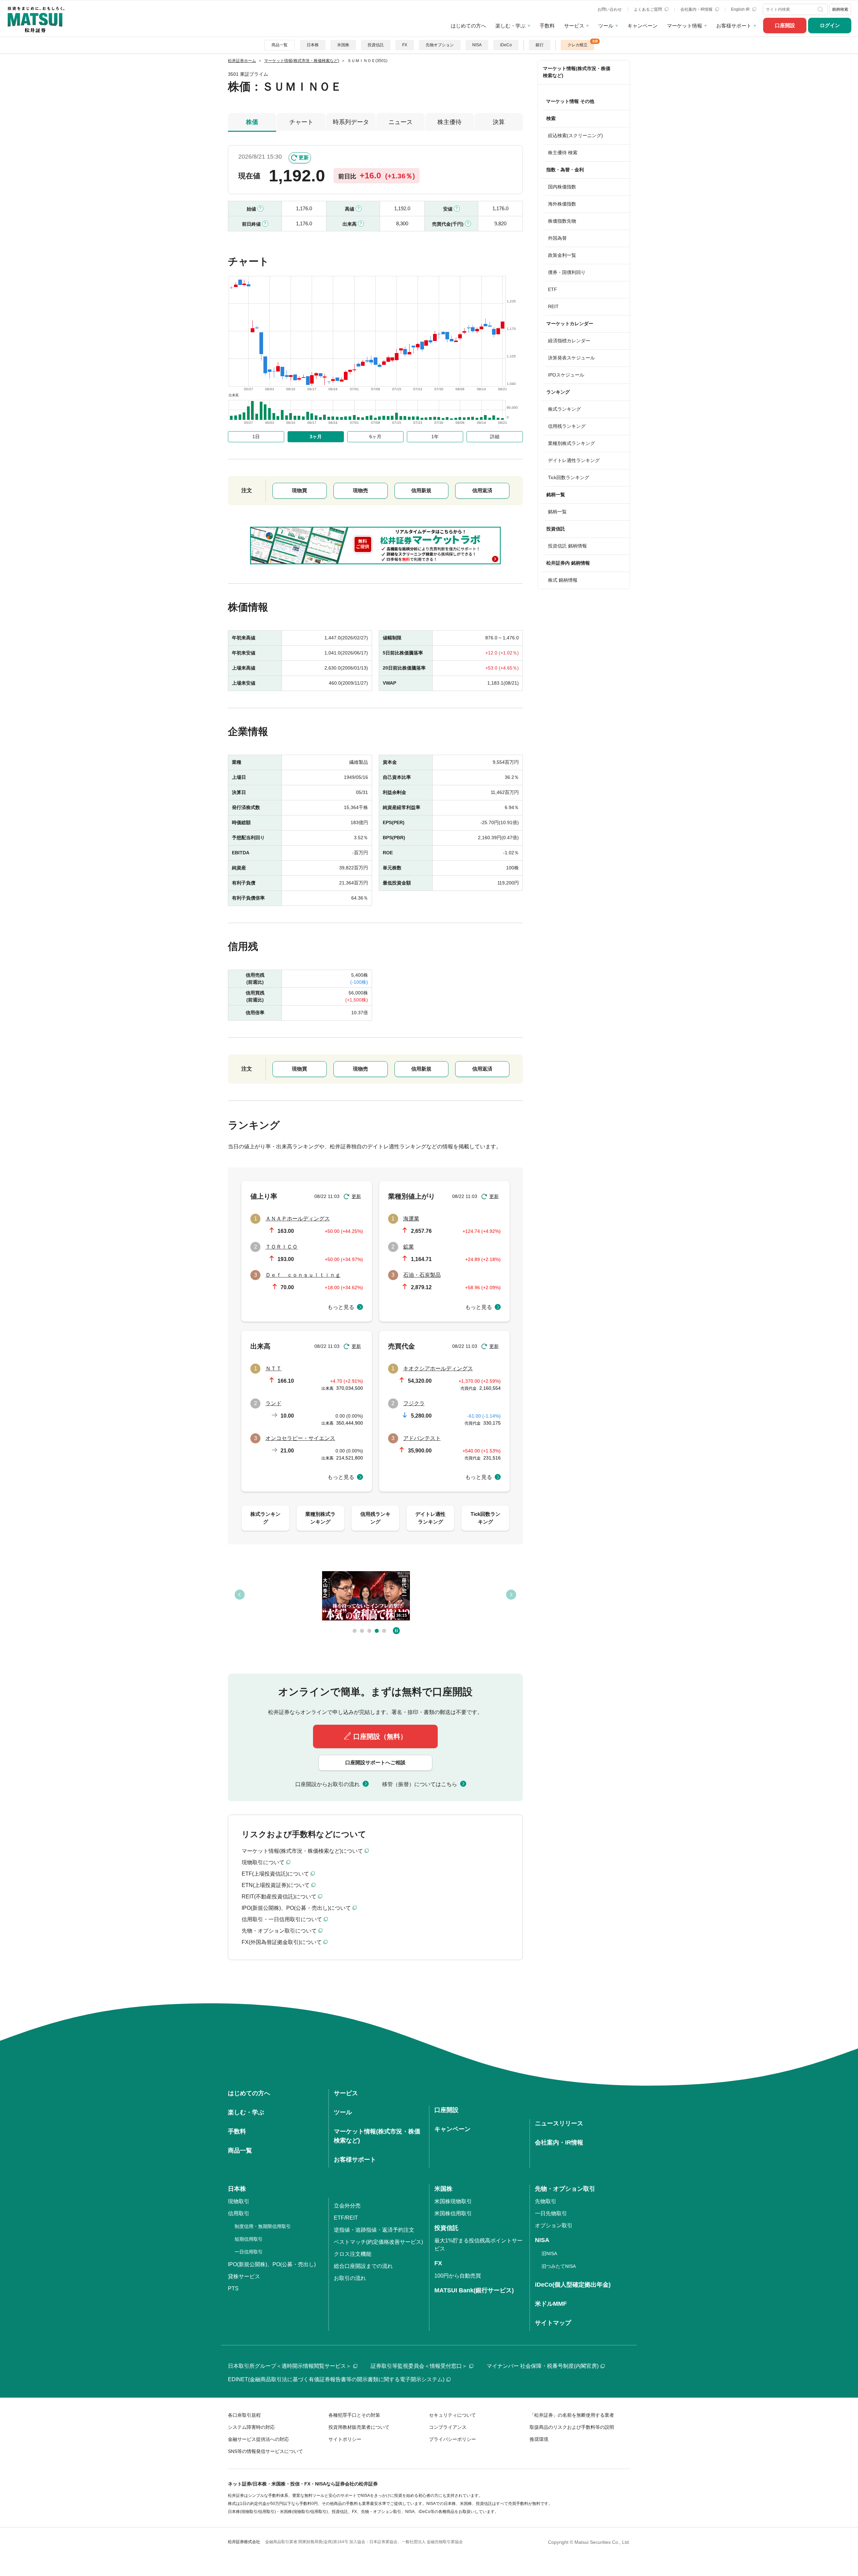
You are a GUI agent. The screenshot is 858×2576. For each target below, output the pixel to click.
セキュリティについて (452, 2415)
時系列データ (351, 122)
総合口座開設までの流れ (363, 2266)
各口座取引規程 (244, 2415)
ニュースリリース (559, 2123)
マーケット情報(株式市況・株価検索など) (577, 72)
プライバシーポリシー (452, 2439)
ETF (553, 289)
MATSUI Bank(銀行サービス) (474, 2290)
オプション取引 (554, 2225)
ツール (606, 26)
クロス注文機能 (353, 2254)
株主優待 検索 (563, 153)
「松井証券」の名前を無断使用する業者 (572, 2415)
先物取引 (546, 2201)
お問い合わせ (610, 9)
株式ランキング (564, 409)
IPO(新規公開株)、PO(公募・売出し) (272, 2264)
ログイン (830, 25)
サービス (574, 26)
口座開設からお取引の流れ (327, 1784)
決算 (499, 122)
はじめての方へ (468, 26)
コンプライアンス (448, 2427)
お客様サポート (734, 26)
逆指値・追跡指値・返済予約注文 (374, 2230)
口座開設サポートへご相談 (375, 1762)
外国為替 (557, 238)
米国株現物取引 (453, 2201)
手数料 (547, 26)
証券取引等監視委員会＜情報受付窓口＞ (419, 2366)
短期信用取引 (249, 2239)
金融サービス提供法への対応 (258, 2439)
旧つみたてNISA (559, 2266)
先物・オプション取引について (279, 1931)
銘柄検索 (840, 9)
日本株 (313, 45)
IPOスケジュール (566, 375)
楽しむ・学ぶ (510, 26)
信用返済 (482, 490)
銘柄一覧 (557, 512)
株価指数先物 (562, 221)
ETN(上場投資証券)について (276, 1885)
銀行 (540, 45)
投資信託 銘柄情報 (567, 546)
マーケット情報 (685, 26)
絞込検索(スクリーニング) (575, 135)
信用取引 (239, 2213)
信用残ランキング (567, 426)
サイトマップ (553, 2323)
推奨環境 (539, 2439)
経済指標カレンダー (569, 341)
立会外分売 (347, 2206)
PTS (233, 2288)
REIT (553, 306)
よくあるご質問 (648, 9)
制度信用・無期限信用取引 (263, 2226)
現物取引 (239, 2201)
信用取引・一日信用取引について (282, 1919)
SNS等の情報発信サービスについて (265, 2451)
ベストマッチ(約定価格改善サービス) (378, 2242)
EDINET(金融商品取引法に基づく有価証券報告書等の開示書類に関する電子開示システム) (336, 2379)
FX (405, 45)
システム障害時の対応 (251, 2427)
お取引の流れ (350, 2278)
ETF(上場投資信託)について (275, 1874)
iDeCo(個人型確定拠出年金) (573, 2285)
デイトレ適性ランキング (574, 460)
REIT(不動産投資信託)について (279, 1897)
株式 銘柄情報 (563, 580)
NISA (477, 45)
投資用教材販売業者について (359, 2427)
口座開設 (785, 25)
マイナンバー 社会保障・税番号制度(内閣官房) (543, 2366)
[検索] (821, 9)
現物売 (360, 490)
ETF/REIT (346, 2218)
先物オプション (440, 45)
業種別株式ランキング (571, 443)
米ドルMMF (551, 2304)
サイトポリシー (345, 2439)
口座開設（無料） (380, 1736)
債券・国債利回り (567, 272)
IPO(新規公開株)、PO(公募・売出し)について (296, 1908)
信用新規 (421, 490)
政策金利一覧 (562, 255)
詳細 (495, 437)
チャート (301, 122)
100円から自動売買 (458, 2276)
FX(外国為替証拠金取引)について (282, 1942)
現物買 (299, 490)
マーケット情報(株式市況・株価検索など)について (302, 1851)
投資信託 (376, 45)
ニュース (401, 122)
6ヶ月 (375, 437)
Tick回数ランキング (569, 477)
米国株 (343, 45)
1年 (435, 437)
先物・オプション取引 (565, 2189)
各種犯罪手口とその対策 (354, 2415)
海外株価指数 (562, 204)
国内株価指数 (562, 187)
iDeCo (506, 45)
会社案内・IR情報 (697, 9)
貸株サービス (244, 2276)
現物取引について (263, 1862)
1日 (256, 437)
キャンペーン (642, 26)
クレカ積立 (577, 45)
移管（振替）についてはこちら (420, 1784)
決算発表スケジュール (571, 358)
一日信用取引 (249, 2252)
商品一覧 (280, 45)
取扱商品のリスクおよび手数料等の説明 (572, 2427)
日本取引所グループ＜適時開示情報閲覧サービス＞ (290, 2366)
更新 (304, 157)
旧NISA (549, 2253)
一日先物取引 (551, 2213)
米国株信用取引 (453, 2213)
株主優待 (449, 122)
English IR (741, 9)
